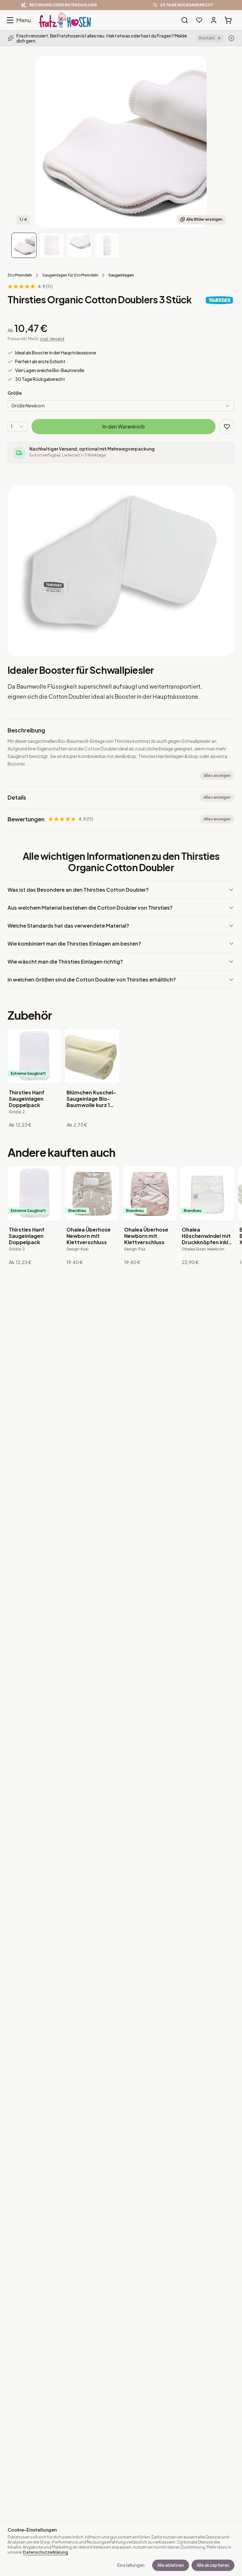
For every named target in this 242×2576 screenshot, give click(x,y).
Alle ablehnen (171, 2565)
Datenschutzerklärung (46, 2552)
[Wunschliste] (199, 20)
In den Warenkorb (124, 426)
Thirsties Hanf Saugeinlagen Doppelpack (27, 1099)
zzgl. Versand (52, 339)
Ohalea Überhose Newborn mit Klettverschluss (89, 1236)
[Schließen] (231, 38)
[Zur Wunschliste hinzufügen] (227, 427)
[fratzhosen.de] (65, 20)
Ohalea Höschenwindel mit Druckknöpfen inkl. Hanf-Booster (206, 1236)
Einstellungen (131, 2565)
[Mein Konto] (214, 20)
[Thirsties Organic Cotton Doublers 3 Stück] (24, 245)
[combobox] (121, 406)
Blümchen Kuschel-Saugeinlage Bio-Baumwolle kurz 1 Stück (91, 1099)
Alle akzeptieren (213, 2565)
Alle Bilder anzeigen (204, 219)
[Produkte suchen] (185, 20)
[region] (121, 5)
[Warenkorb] (228, 20)
